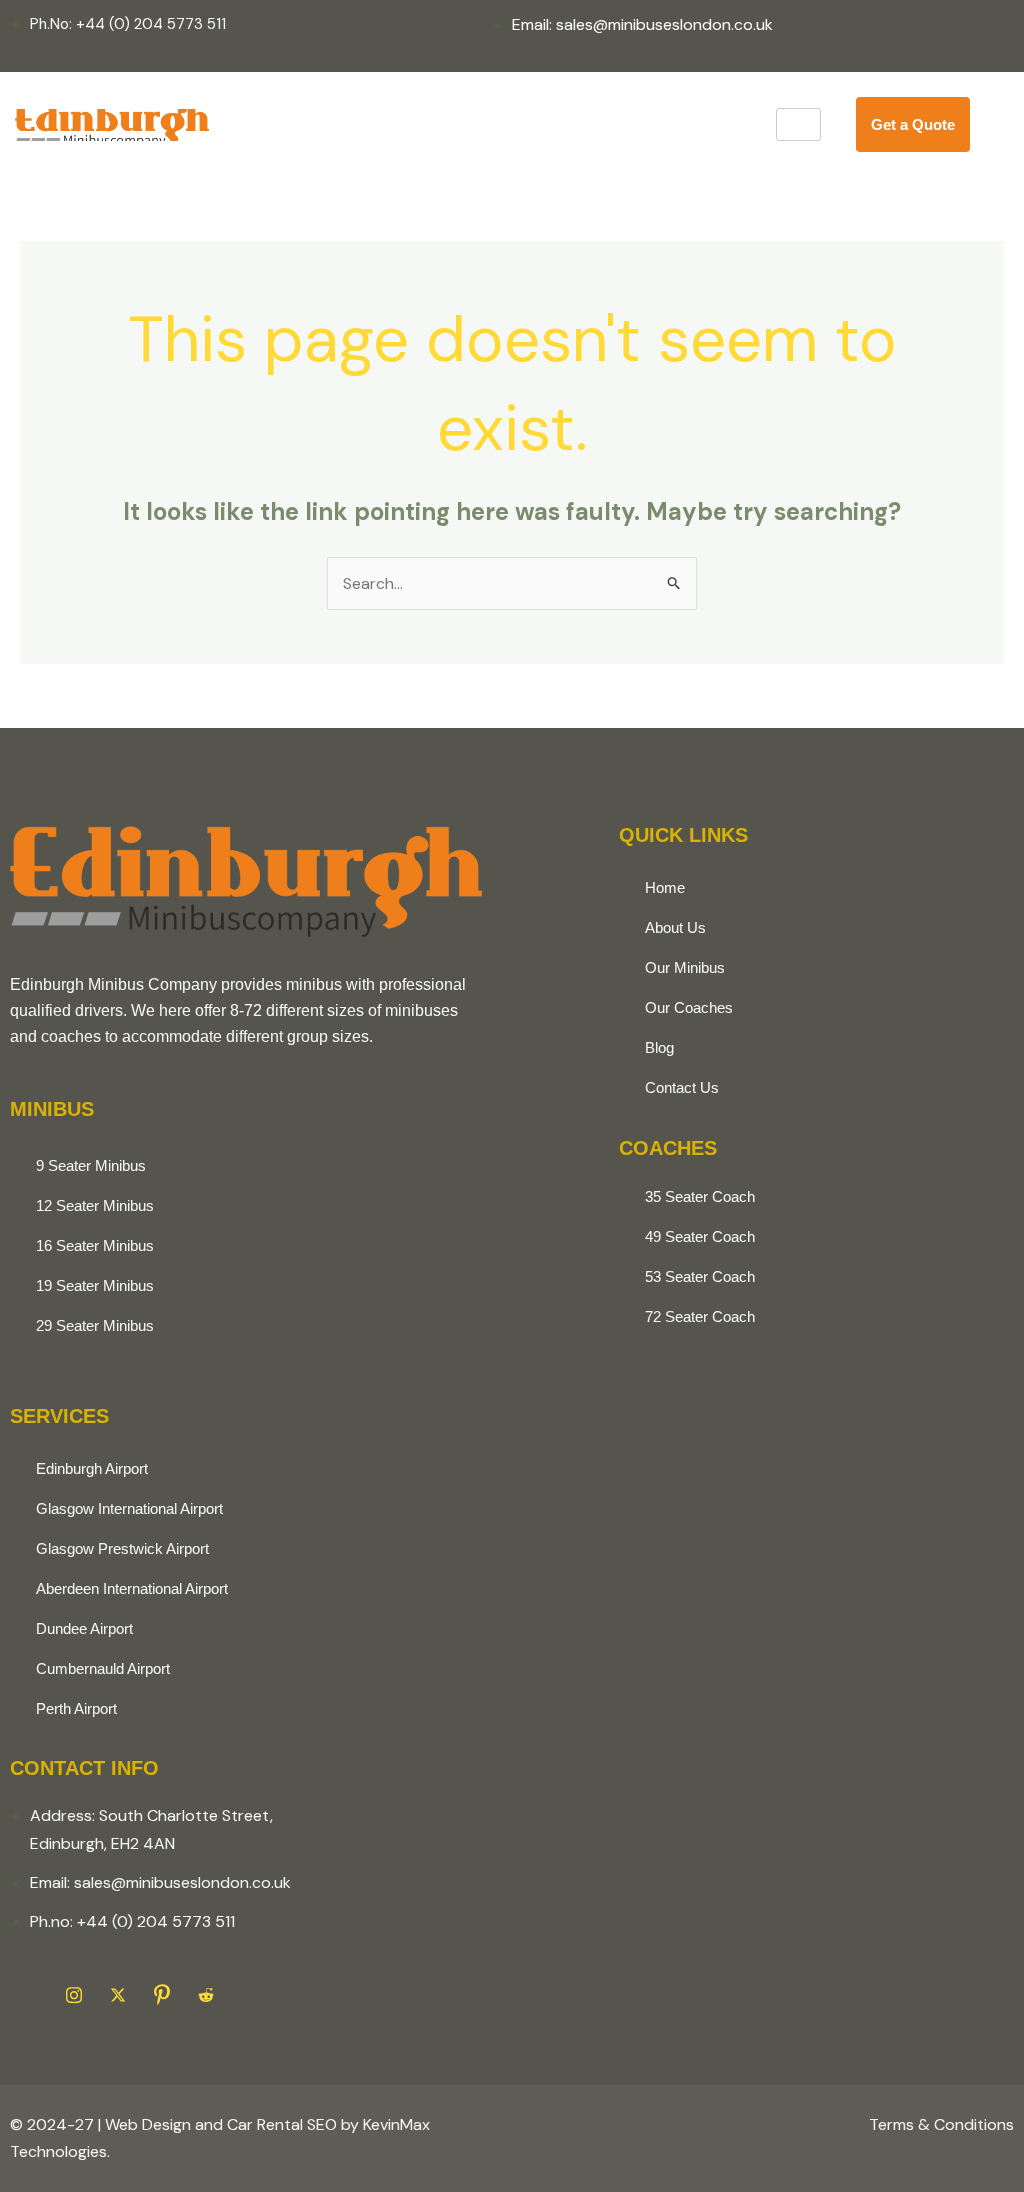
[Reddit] (206, 1995)
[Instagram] (74, 1995)
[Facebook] (30, 1995)
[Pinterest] (162, 1995)
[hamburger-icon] (798, 124)
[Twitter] (118, 1995)
